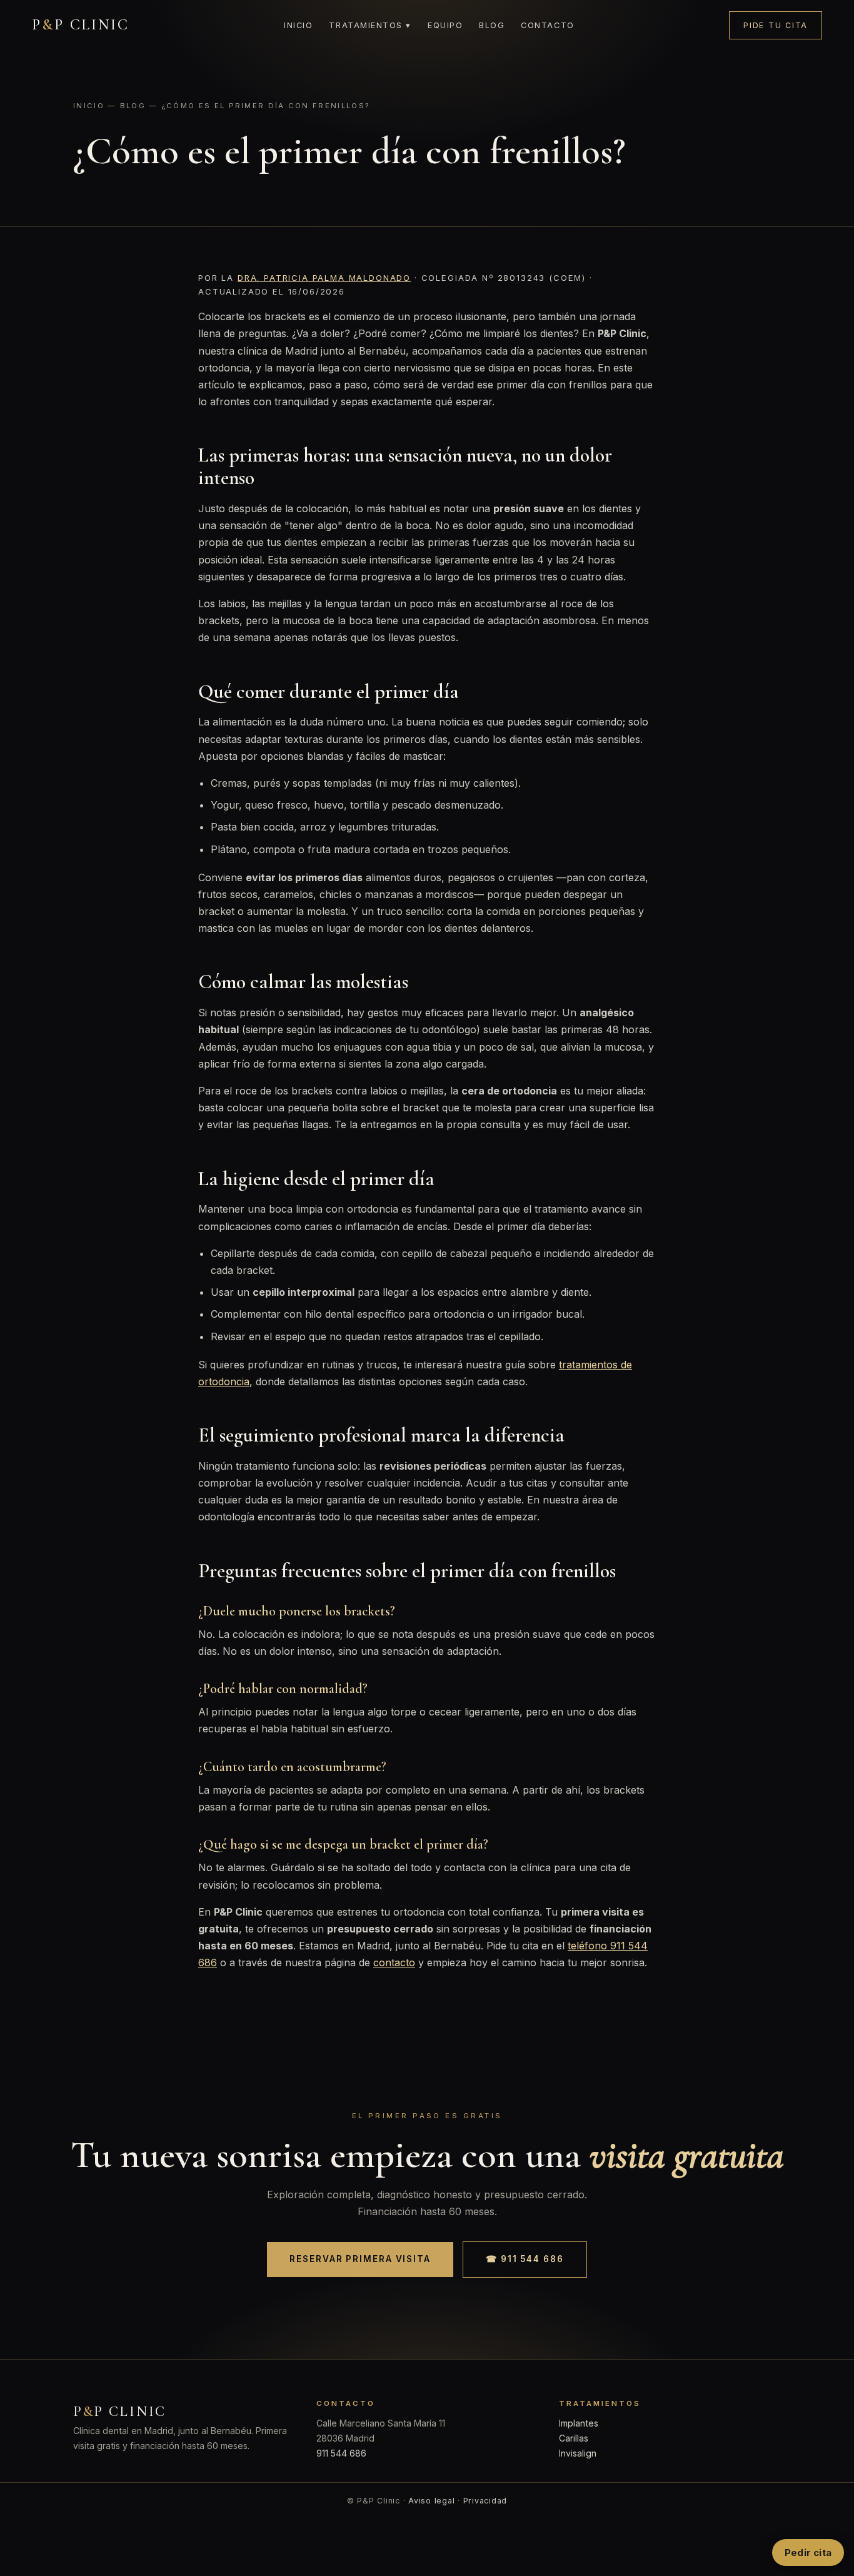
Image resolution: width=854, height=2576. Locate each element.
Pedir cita (808, 2553)
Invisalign (578, 2453)
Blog (492, 25)
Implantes (579, 2423)
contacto (394, 1962)
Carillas (574, 2438)
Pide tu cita (776, 25)
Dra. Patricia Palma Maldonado (324, 278)
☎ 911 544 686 (525, 2259)
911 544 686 (341, 2453)
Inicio (298, 25)
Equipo (445, 25)
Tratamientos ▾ (370, 25)
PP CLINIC (81, 25)
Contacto (547, 25)
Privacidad (485, 2501)
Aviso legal (431, 2501)
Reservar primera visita (360, 2259)
